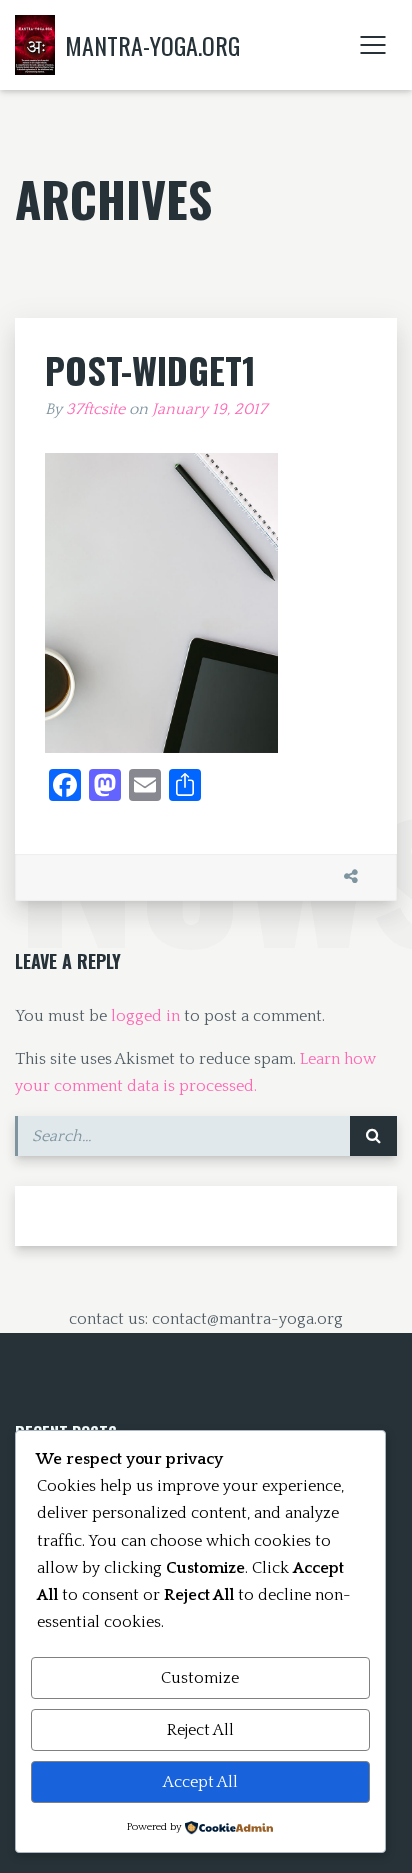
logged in (145, 1016)
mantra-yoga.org (152, 45)
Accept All (200, 1782)
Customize (200, 1678)
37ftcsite (95, 409)
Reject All (200, 1730)
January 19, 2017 (209, 409)
